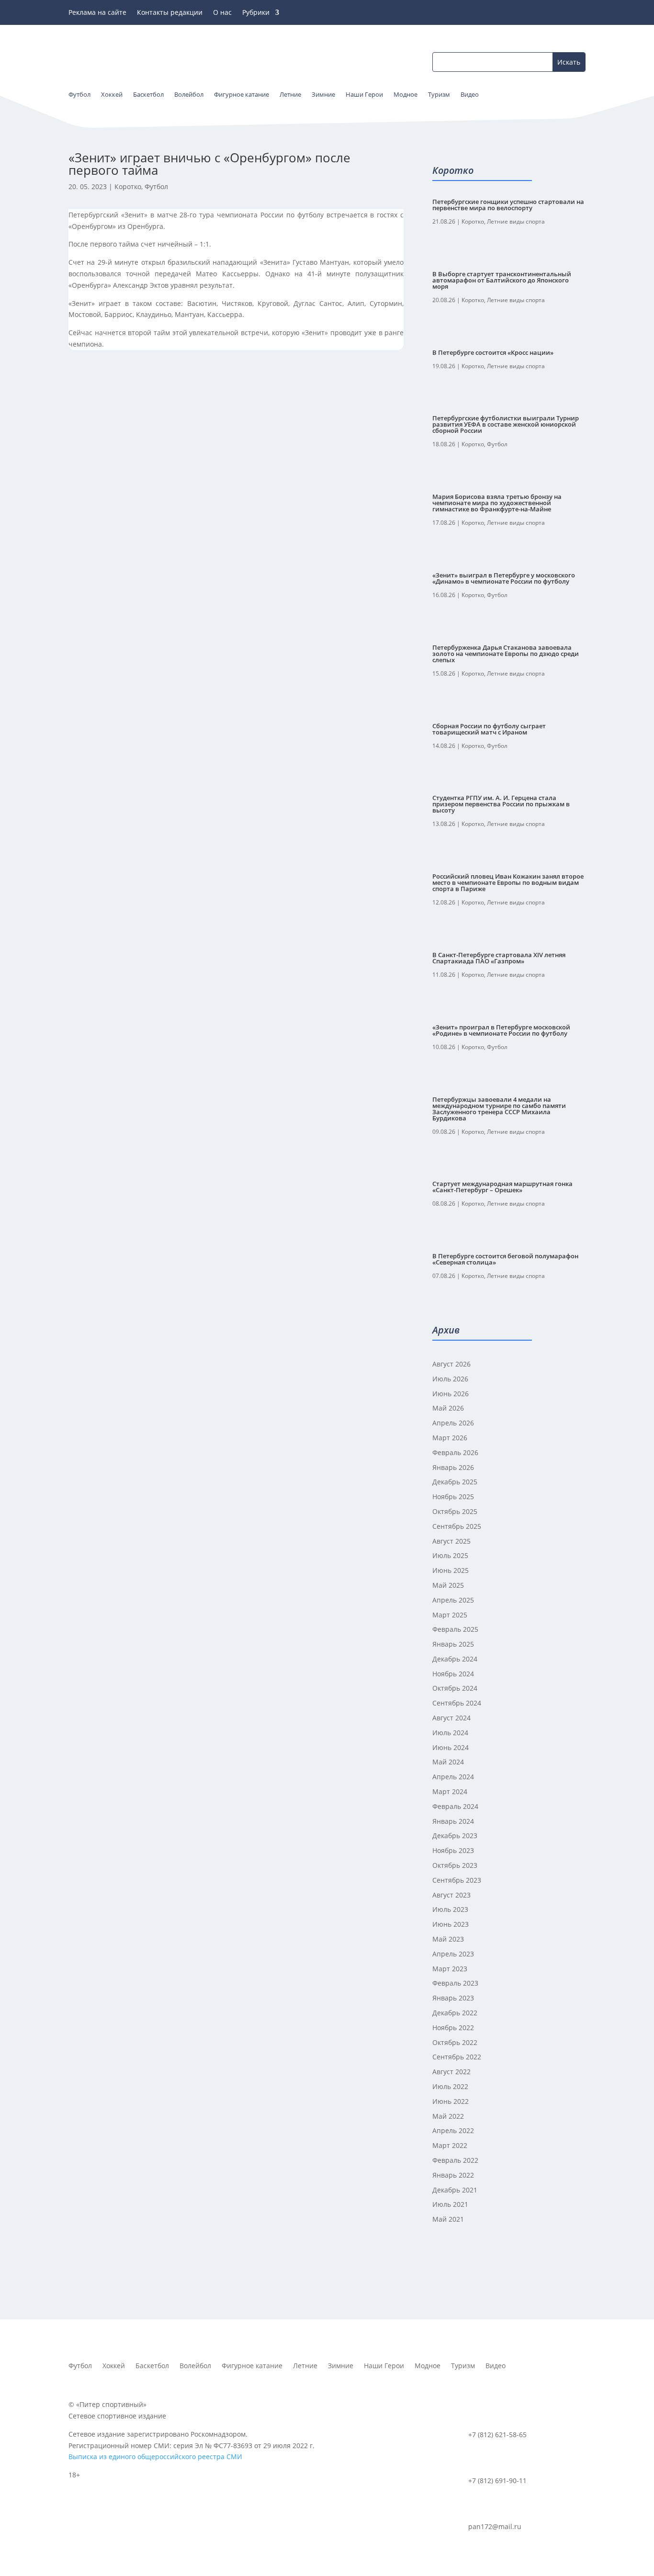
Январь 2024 (453, 1821)
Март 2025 (450, 1615)
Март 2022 (450, 2145)
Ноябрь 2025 (453, 1497)
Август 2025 (451, 1541)
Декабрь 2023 (455, 1836)
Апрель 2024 (453, 1777)
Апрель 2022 (453, 2130)
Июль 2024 (450, 1733)
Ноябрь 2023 (453, 1850)
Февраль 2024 (455, 1806)
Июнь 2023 (451, 1924)
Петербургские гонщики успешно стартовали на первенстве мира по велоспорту (508, 205)
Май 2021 (448, 2219)
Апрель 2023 (453, 1954)
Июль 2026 (450, 1379)
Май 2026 (448, 1408)
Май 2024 (448, 1762)
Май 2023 (448, 1939)
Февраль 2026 (455, 1452)
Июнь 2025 (451, 1570)
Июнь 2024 (451, 1747)
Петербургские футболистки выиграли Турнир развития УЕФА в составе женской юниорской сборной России (506, 424)
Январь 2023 (453, 1998)
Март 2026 (450, 1438)
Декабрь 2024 (455, 1659)
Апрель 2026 (453, 1423)
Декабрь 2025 (455, 1482)
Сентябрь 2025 (457, 1526)
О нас (222, 13)
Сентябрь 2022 (457, 2057)
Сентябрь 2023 (457, 1880)
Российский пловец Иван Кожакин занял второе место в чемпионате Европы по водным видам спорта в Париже (508, 882)
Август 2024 (451, 1718)
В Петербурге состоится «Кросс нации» (493, 352)
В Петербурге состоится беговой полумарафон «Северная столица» (505, 1259)
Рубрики (256, 13)
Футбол (156, 186)
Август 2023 (451, 1895)
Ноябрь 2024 (453, 1674)
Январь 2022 (453, 2175)
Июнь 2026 (451, 1394)
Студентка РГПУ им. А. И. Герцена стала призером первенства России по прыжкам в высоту (501, 804)
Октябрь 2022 (455, 2042)
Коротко (128, 186)
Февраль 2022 (455, 2160)
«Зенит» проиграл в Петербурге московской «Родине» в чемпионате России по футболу (501, 1030)
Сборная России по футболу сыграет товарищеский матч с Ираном (489, 729)
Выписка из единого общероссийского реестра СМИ (155, 2457)
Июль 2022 (450, 2086)
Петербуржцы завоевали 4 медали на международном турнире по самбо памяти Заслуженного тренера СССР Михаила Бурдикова (499, 1109)
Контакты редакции (170, 13)
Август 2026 (451, 1364)
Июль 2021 (450, 2204)
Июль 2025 (450, 1555)
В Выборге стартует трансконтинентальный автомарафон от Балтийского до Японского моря (502, 280)
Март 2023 (450, 1969)
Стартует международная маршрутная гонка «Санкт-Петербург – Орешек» (502, 1187)
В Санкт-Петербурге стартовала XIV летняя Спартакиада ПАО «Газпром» (499, 958)
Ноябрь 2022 (453, 2028)
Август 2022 (451, 2072)
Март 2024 (450, 1791)
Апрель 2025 (453, 1600)
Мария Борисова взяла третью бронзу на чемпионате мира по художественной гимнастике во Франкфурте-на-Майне (497, 503)
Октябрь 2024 (455, 1688)
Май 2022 (448, 2116)
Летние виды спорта (516, 221)
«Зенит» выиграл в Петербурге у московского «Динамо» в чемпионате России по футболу (504, 578)
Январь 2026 (453, 1467)
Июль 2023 (450, 1909)
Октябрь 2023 (455, 1865)
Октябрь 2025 (455, 1511)
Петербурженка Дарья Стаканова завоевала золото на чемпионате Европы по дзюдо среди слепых (506, 654)
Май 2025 (448, 1585)
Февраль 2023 (455, 1983)
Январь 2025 (453, 1644)
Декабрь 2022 (455, 2013)
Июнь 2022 (451, 2101)
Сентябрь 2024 (457, 1703)
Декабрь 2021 (455, 2190)
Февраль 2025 (455, 1629)
